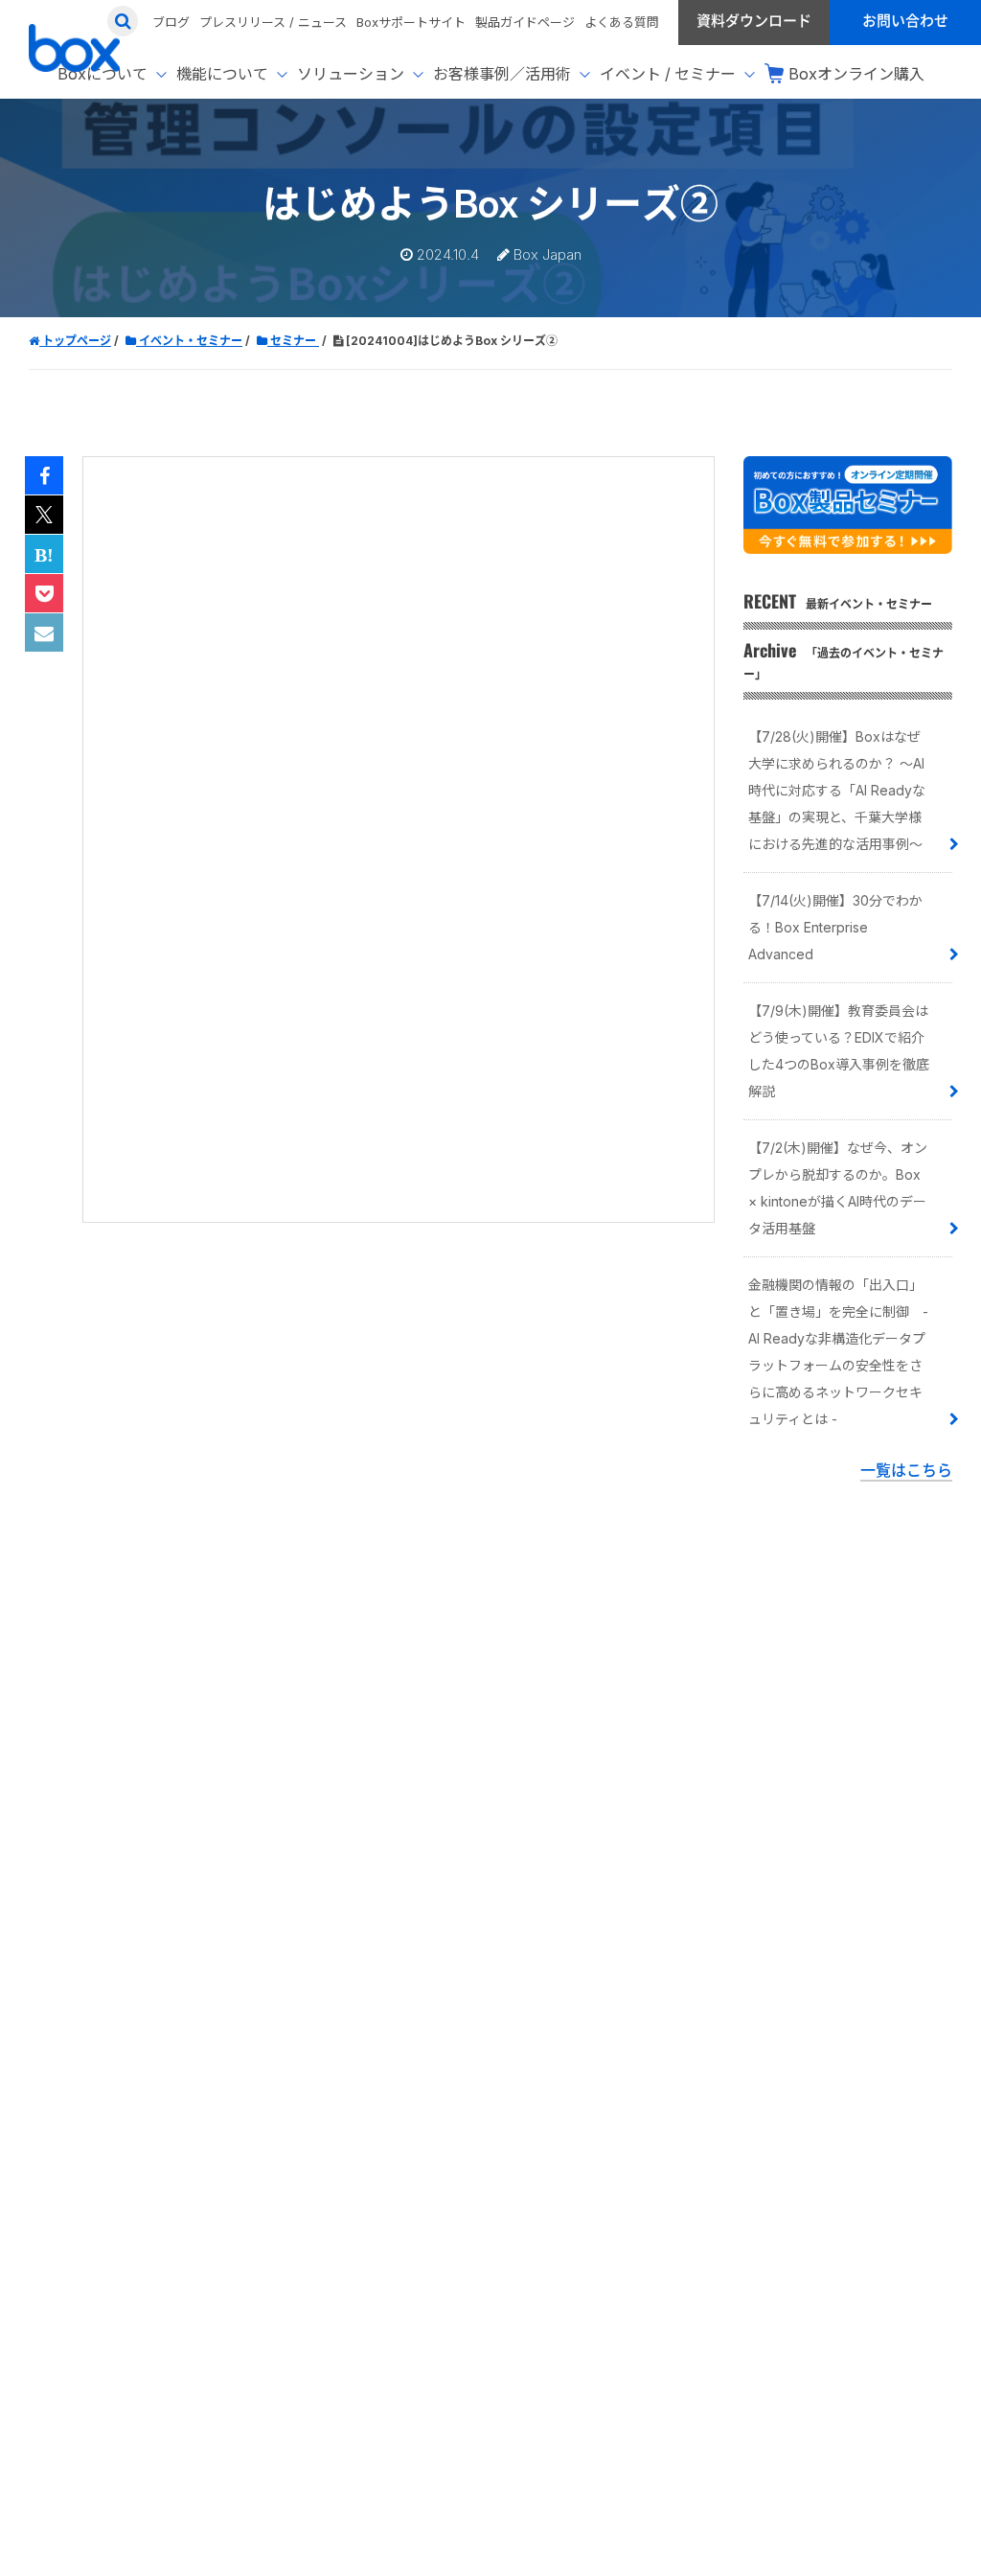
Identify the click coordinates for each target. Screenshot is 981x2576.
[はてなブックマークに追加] (44, 555)
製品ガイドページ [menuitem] (525, 22)
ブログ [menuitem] (171, 22)
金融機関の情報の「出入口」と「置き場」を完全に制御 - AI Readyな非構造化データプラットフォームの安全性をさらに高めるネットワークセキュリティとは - (838, 1352)
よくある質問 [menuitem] (622, 22)
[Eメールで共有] (44, 633)
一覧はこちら (906, 1470)
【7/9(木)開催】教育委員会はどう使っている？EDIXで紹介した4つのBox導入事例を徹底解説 (839, 1051)
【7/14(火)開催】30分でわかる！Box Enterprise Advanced (835, 927)
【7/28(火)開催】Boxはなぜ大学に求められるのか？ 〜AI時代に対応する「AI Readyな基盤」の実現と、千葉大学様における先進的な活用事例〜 (837, 790)
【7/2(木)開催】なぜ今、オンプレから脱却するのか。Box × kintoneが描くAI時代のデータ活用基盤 (838, 1188)
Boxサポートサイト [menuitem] (411, 22)
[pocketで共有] (44, 594)
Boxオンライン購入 (856, 74)
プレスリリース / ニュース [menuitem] (273, 22)
